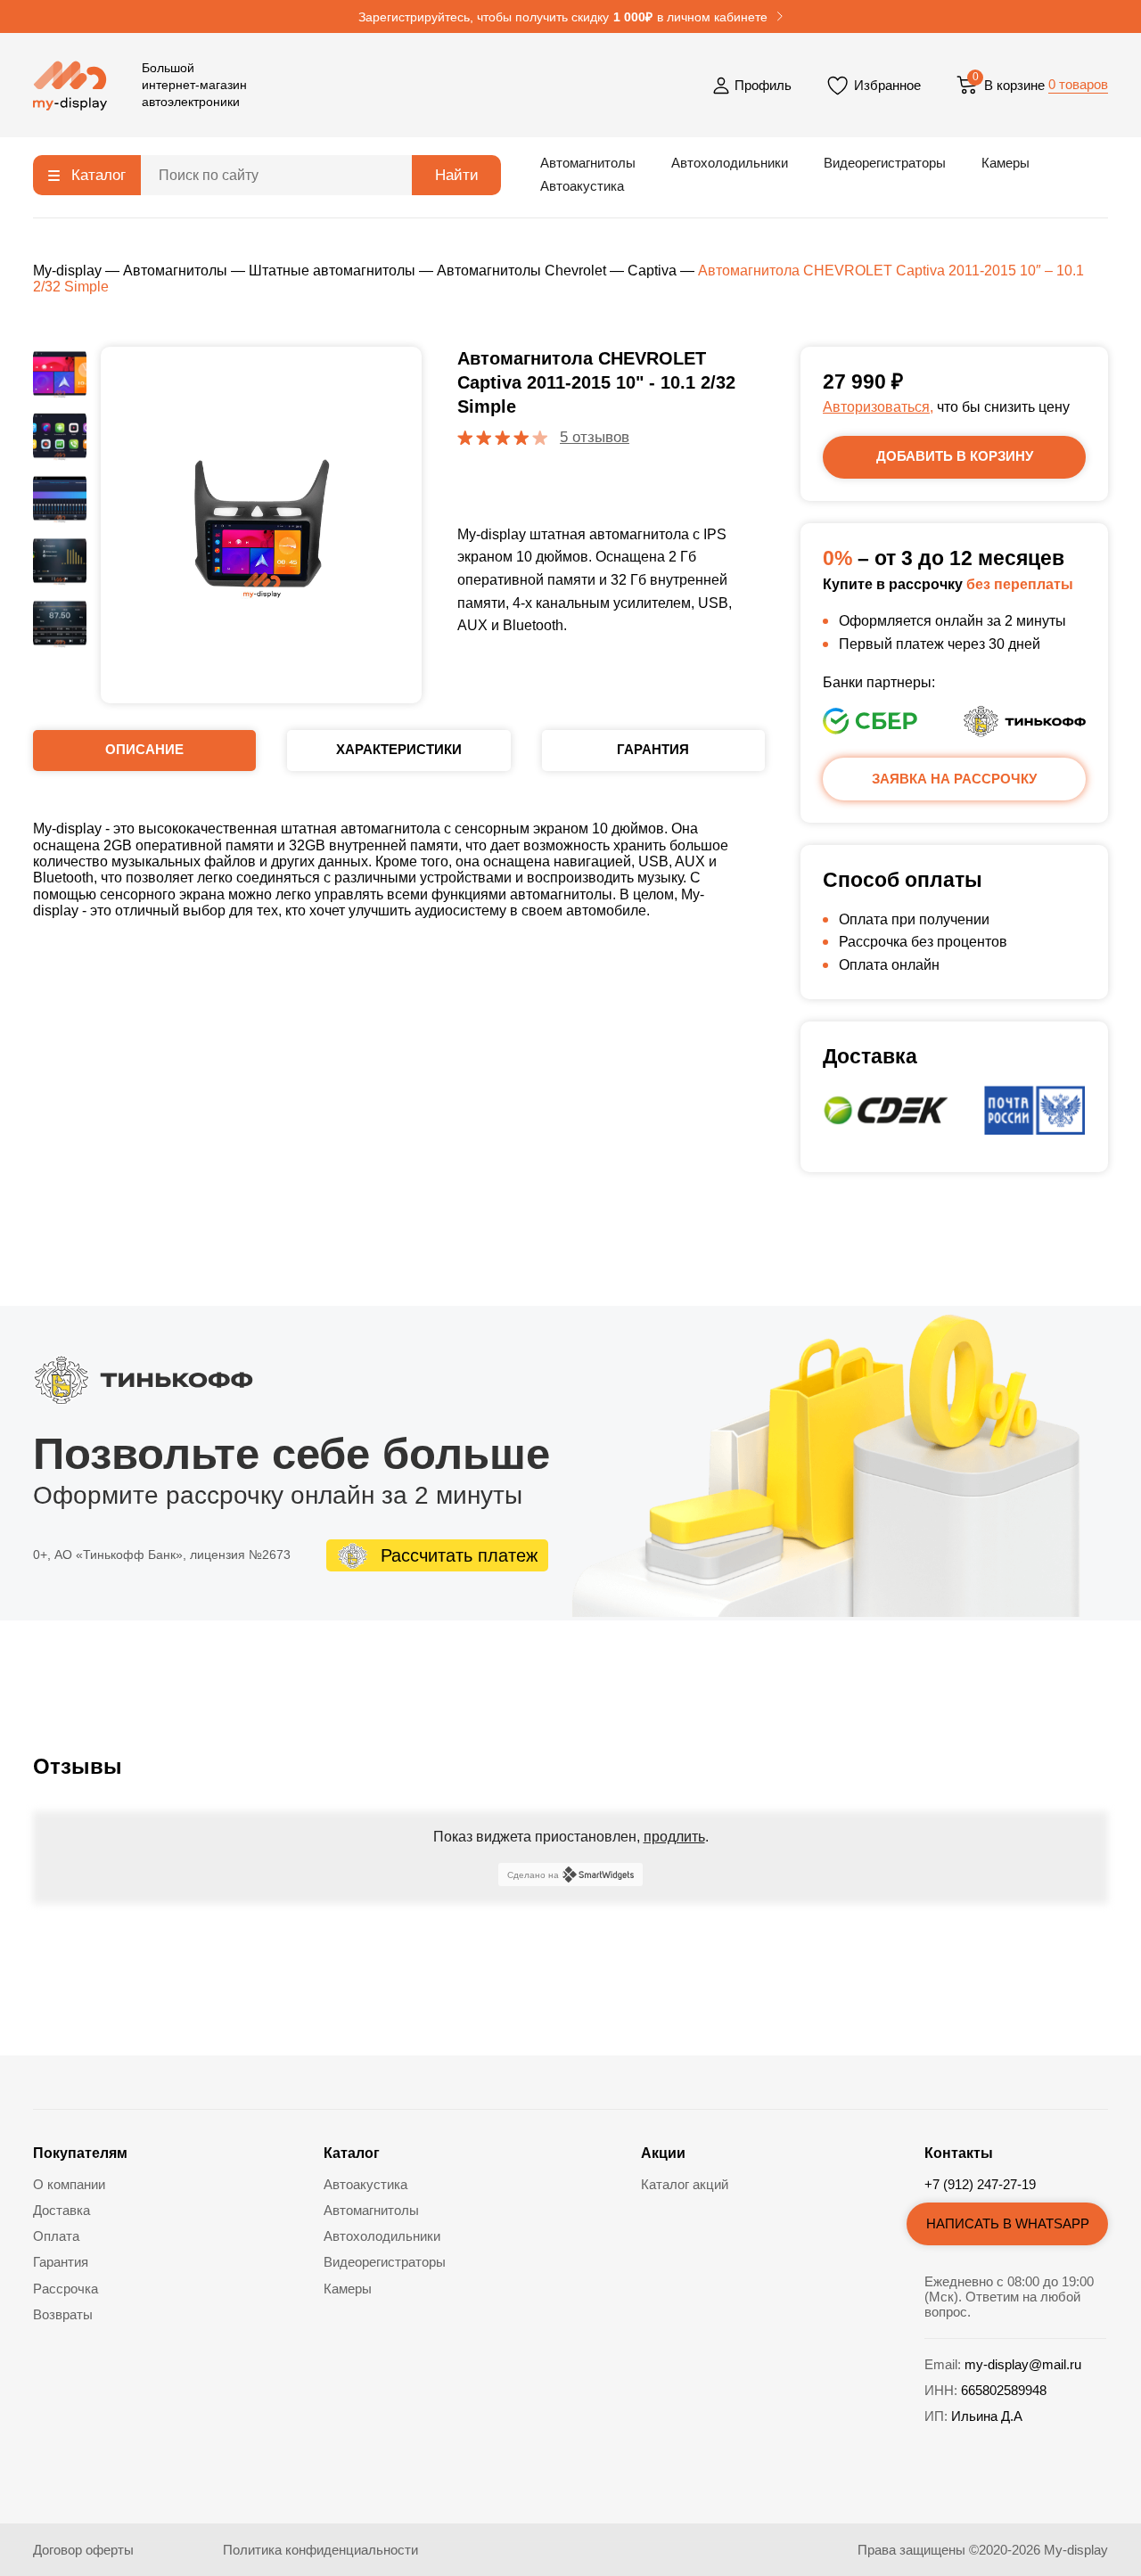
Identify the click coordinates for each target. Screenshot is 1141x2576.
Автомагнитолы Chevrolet (521, 271)
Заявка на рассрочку (954, 779)
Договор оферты (83, 2550)
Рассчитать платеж (459, 1555)
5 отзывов (595, 437)
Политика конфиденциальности (320, 2550)
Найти (457, 175)
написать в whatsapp (1008, 2223)
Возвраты (63, 2314)
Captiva (652, 271)
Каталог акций (685, 2184)
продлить (674, 1837)
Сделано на (533, 1875)
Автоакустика (582, 186)
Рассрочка (66, 2289)
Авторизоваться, (878, 407)
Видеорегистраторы (885, 163)
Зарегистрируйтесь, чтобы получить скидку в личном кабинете (563, 17)
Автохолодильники (730, 163)
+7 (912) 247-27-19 (980, 2184)
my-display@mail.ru (1023, 2364)
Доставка (62, 2210)
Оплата (56, 2236)
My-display (67, 271)
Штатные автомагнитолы (332, 271)
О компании (69, 2184)
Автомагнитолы (588, 163)
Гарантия (61, 2262)
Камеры (1006, 163)
